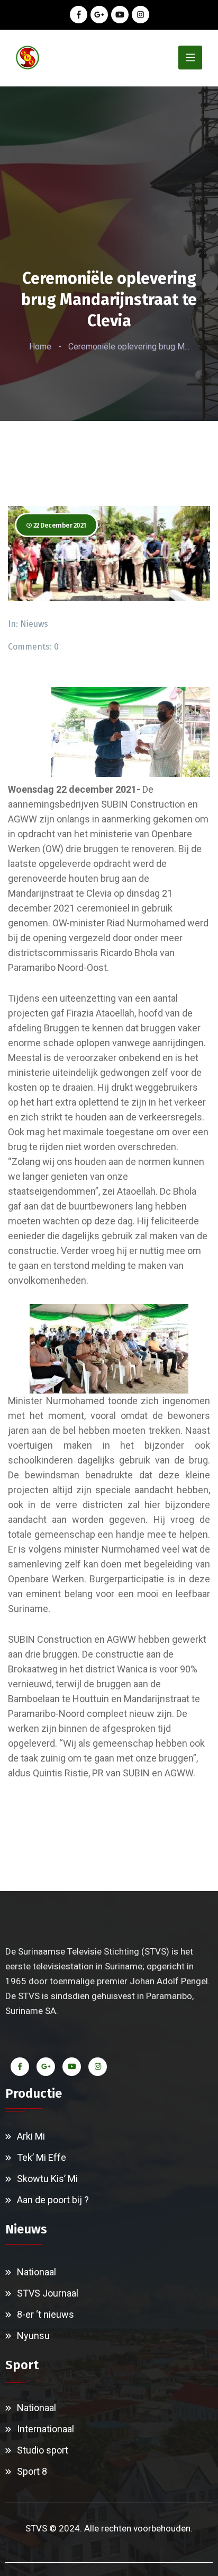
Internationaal (46, 2429)
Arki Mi (31, 2136)
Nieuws (34, 624)
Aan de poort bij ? (53, 2200)
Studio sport (43, 2450)
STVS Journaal (48, 2293)
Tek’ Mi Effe (42, 2157)
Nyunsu (33, 2336)
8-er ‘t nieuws (46, 2314)
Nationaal (37, 2272)
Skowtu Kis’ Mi (47, 2179)
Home (40, 347)
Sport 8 (32, 2471)
